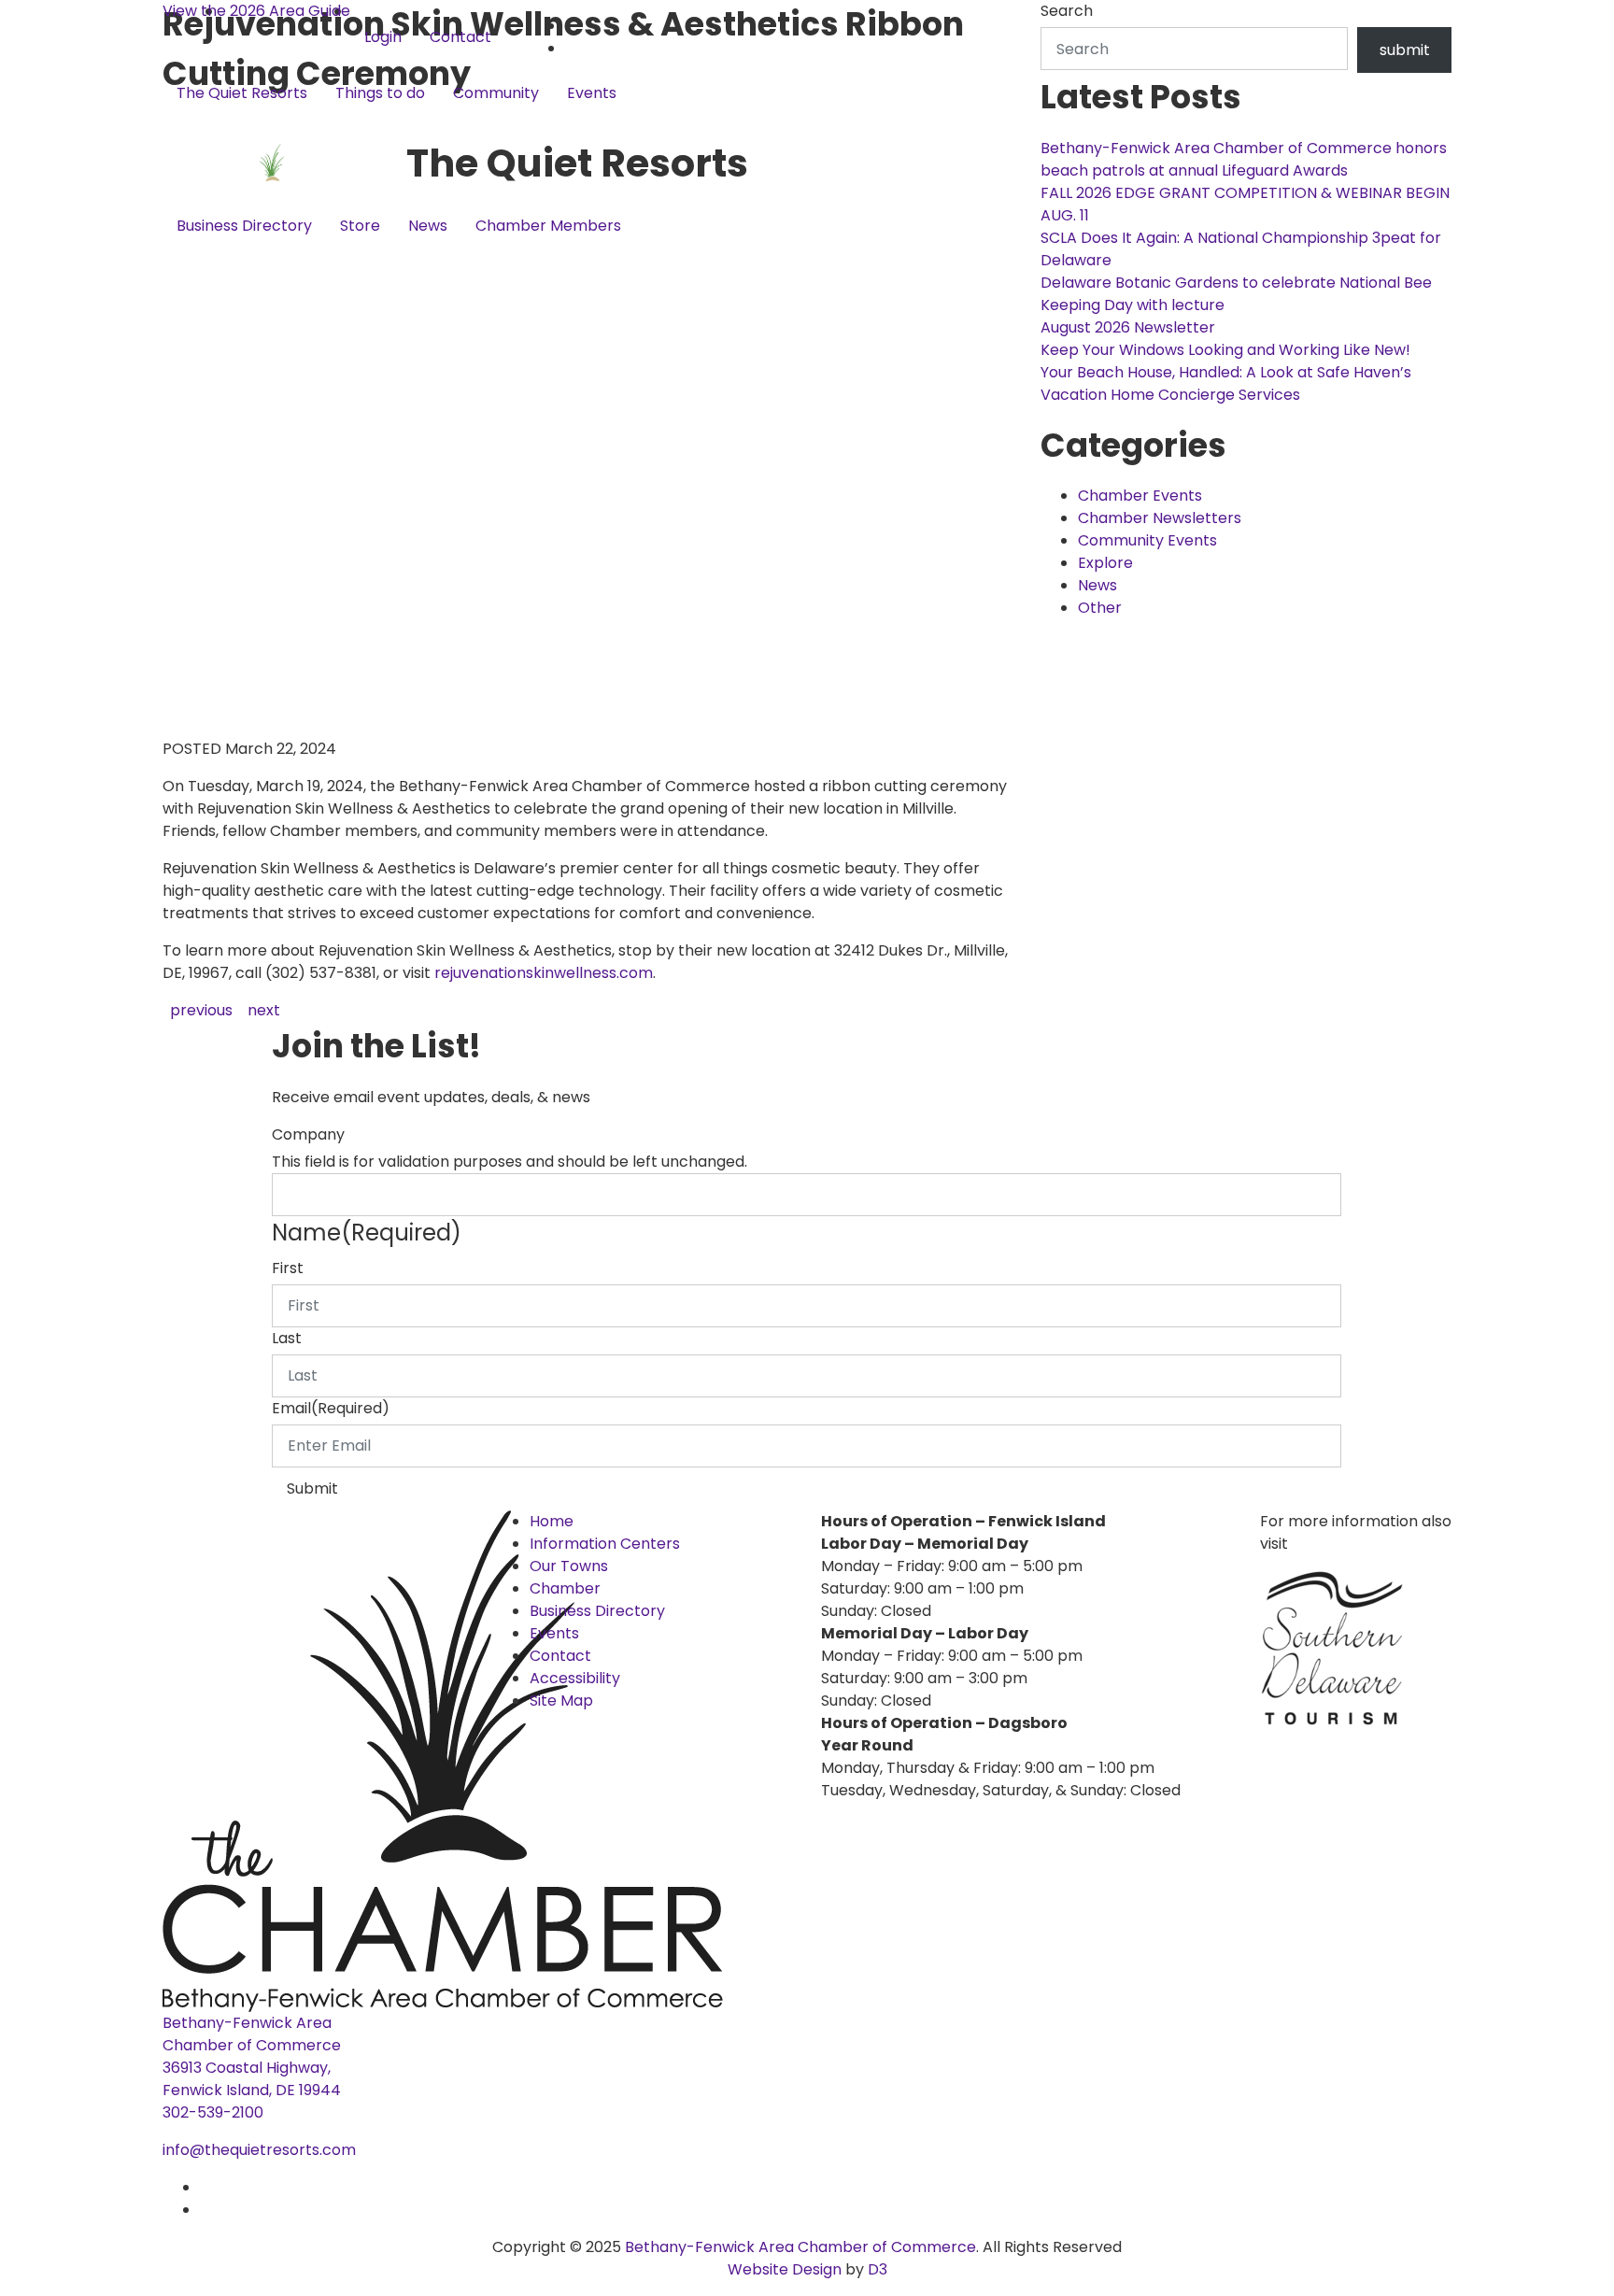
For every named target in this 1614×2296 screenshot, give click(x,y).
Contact (460, 37)
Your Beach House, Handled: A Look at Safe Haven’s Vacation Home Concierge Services (1226, 383)
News (428, 226)
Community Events (1147, 540)
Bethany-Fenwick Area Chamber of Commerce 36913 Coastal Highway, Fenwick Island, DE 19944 (252, 2056)
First (288, 1268)
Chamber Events (1140, 496)
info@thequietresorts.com (259, 2150)
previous (201, 1010)
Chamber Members (548, 226)
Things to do (380, 93)
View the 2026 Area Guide (256, 11)
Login (383, 37)
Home (552, 1521)
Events (592, 93)
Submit (312, 1488)
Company (308, 1134)
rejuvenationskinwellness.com (544, 973)
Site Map (561, 1701)
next (264, 1010)
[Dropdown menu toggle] (177, 124)
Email (331, 1408)
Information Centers (605, 1544)
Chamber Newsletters (1160, 518)
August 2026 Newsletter (1128, 327)
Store (360, 226)
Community (496, 93)
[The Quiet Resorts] (284, 163)
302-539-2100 (213, 2112)
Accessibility (575, 1678)
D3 (876, 2269)
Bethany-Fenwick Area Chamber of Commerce (800, 2247)
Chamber (565, 1588)
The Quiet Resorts (242, 93)
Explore (1105, 563)
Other (1100, 608)
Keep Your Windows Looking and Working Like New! (1225, 350)
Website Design (786, 2269)
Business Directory (244, 226)
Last (287, 1338)
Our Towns (569, 1566)
